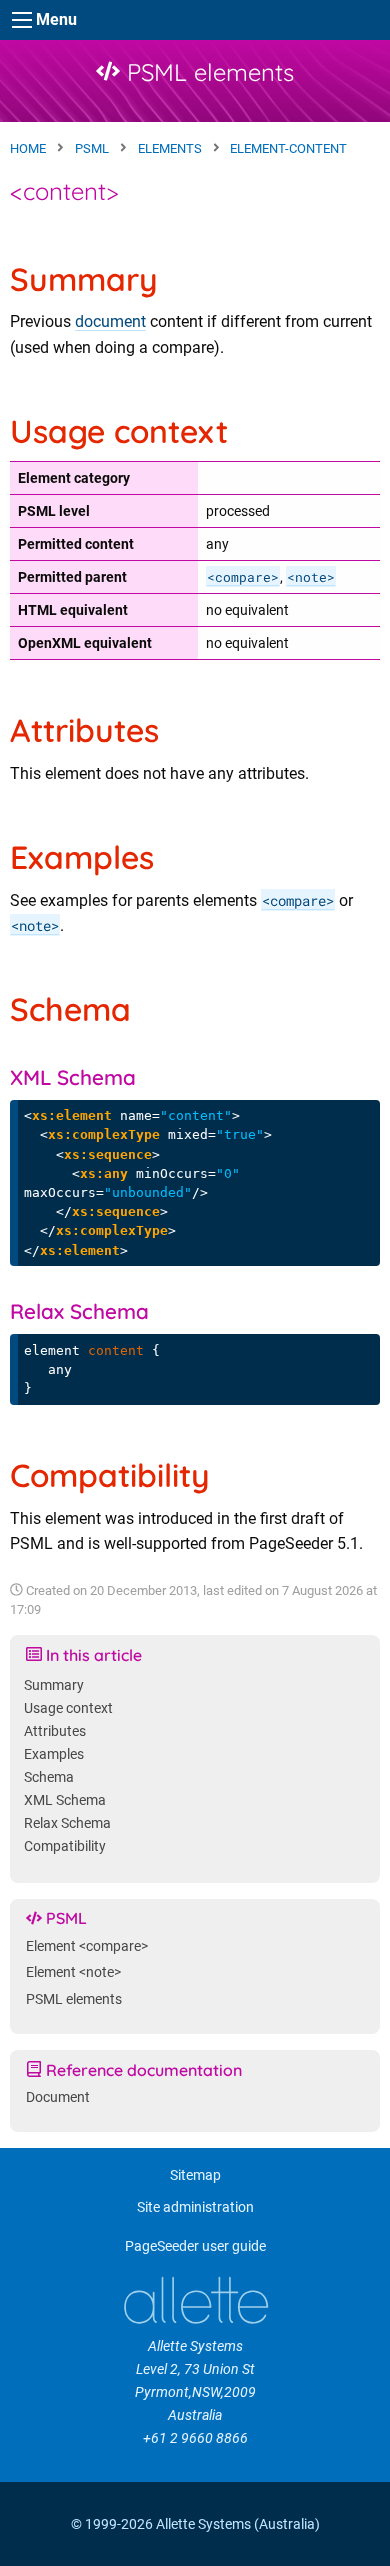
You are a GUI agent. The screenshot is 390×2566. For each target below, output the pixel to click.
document (110, 321)
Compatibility (65, 1846)
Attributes (55, 1731)
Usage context (68, 1708)
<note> (311, 577)
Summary (54, 1685)
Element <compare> (87, 1946)
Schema (49, 1777)
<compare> (243, 577)
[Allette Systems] (195, 2300)
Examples (54, 1754)
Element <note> (73, 1972)
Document (58, 2097)
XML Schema (65, 1800)
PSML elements (207, 72)
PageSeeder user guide (195, 2246)
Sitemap (195, 2175)
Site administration (195, 2207)
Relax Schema (67, 1823)
